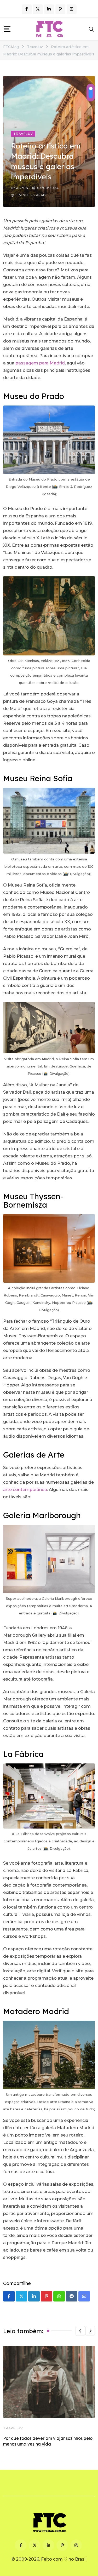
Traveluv (13, 2428)
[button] (80, 2331)
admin (22, 188)
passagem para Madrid (40, 363)
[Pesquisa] (91, 29)
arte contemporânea (25, 1490)
